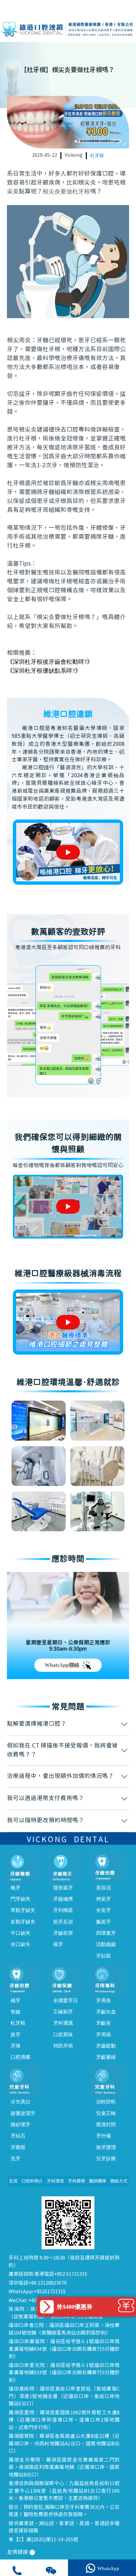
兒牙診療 (106, 2159)
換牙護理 (106, 2147)
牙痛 (16, 2046)
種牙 (16, 1888)
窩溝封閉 (106, 2125)
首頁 (13, 2181)
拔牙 (16, 2035)
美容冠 (103, 1888)
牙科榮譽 (77, 2181)
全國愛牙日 (66, 2001)
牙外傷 (103, 2136)
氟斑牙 (103, 1922)
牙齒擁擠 (63, 1899)
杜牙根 (97, 156)
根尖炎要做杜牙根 (66, 191)
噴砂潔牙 (20, 2125)
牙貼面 (103, 1956)
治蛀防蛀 (106, 2102)
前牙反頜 (63, 1922)
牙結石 (18, 2136)
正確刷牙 (63, 2012)
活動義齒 (106, 1944)
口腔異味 (63, 2035)
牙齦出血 (106, 2012)
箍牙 (58, 1944)
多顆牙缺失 (23, 1922)
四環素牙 (106, 1933)
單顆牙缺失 (23, 1910)
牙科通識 (63, 2023)
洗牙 (16, 2159)
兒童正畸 (106, 2113)
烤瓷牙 (103, 1899)
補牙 (16, 2001)
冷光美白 (20, 2102)
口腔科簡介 (32, 2181)
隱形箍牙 (63, 1888)
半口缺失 (20, 1933)
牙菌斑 (18, 2147)
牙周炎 (103, 2001)
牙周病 (103, 2035)
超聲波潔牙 (23, 2113)
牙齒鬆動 (106, 2046)
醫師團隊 (98, 2181)
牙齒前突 (63, 1933)
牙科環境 (55, 2181)
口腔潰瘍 (20, 2057)
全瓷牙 (103, 1910)
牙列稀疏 (63, 1910)
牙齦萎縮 (106, 2057)
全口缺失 (20, 1944)
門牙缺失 (20, 1899)
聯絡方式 (119, 2181)
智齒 (16, 2012)
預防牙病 (63, 2046)
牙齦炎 (103, 2023)
